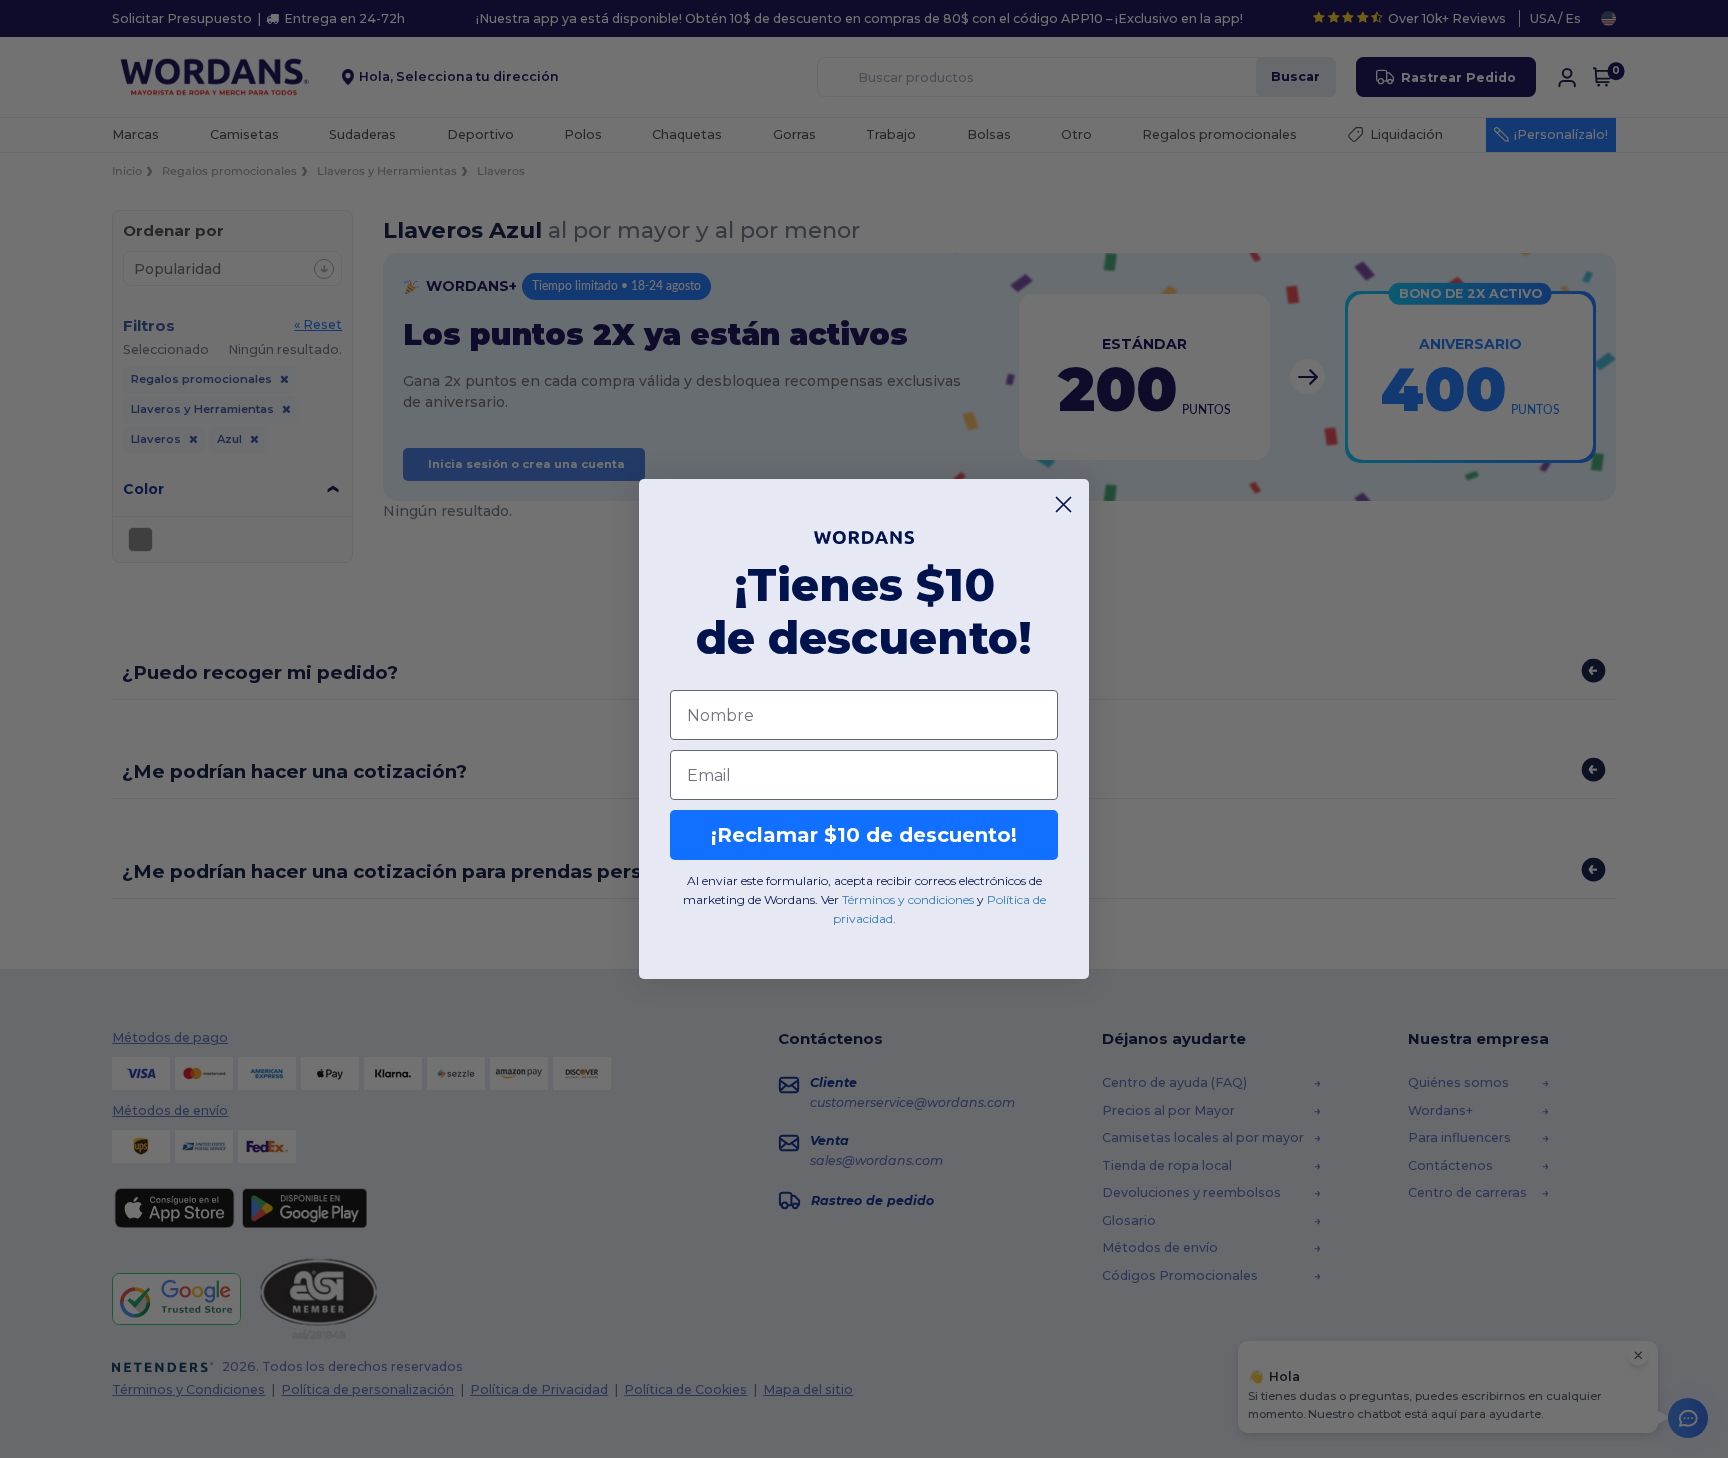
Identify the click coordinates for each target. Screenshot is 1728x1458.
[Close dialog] (1063, 504)
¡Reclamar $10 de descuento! (864, 835)
